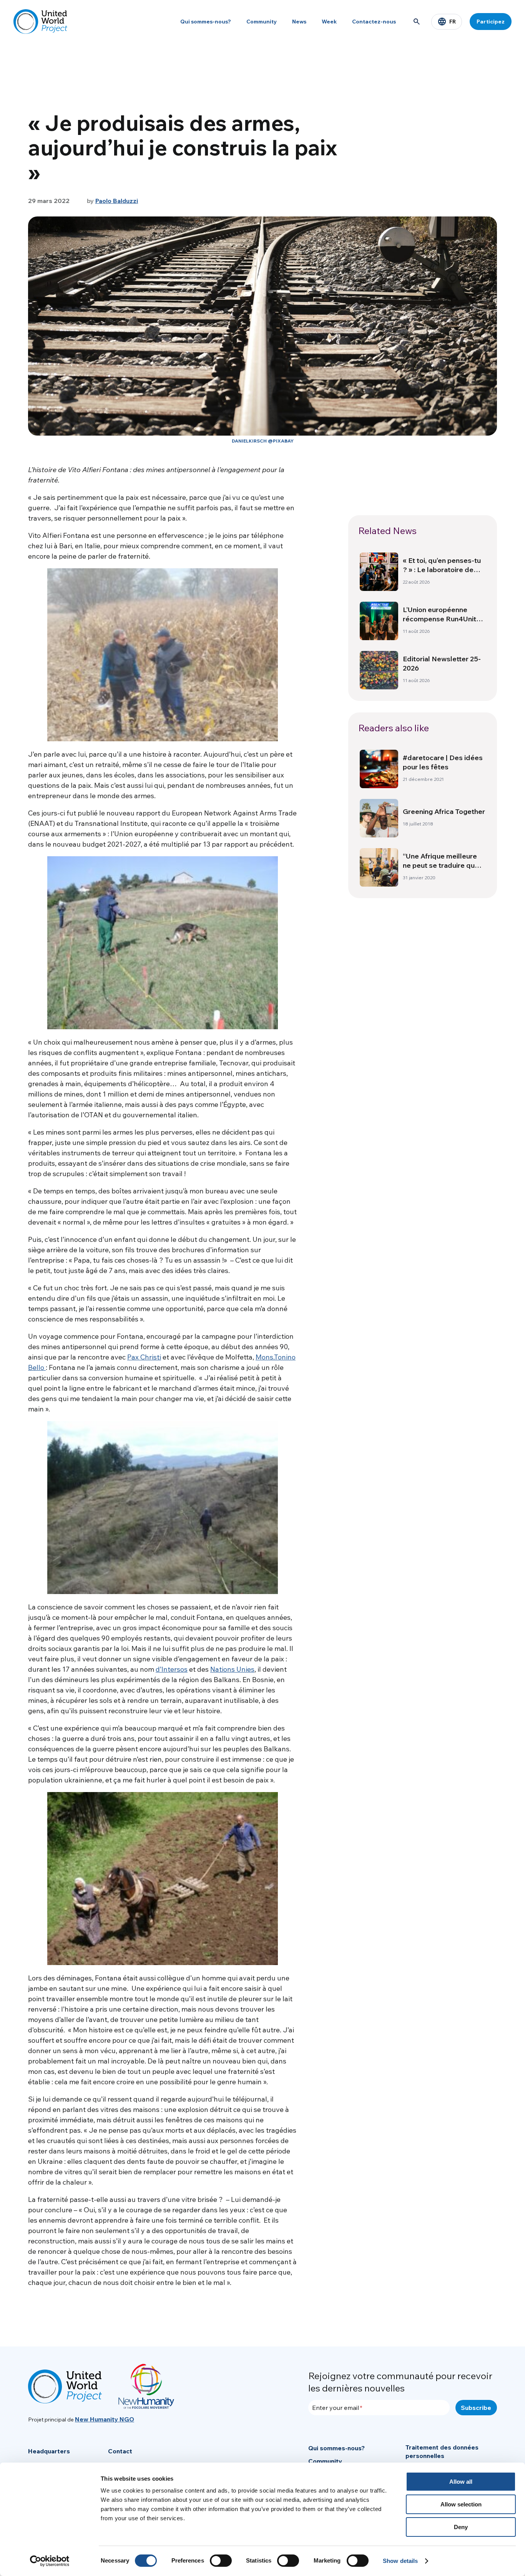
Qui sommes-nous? (206, 22)
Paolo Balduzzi (117, 201)
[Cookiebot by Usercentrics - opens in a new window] (50, 2561)
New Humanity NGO (105, 2419)
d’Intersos (172, 1669)
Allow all (461, 2482)
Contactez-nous (374, 22)
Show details (400, 2561)
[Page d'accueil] (40, 22)
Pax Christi (144, 1357)
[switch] (221, 2561)
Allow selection (461, 2504)
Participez (491, 22)
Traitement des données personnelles (442, 2451)
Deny (461, 2527)
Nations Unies (232, 1669)
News (299, 22)
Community (262, 22)
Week (329, 22)
